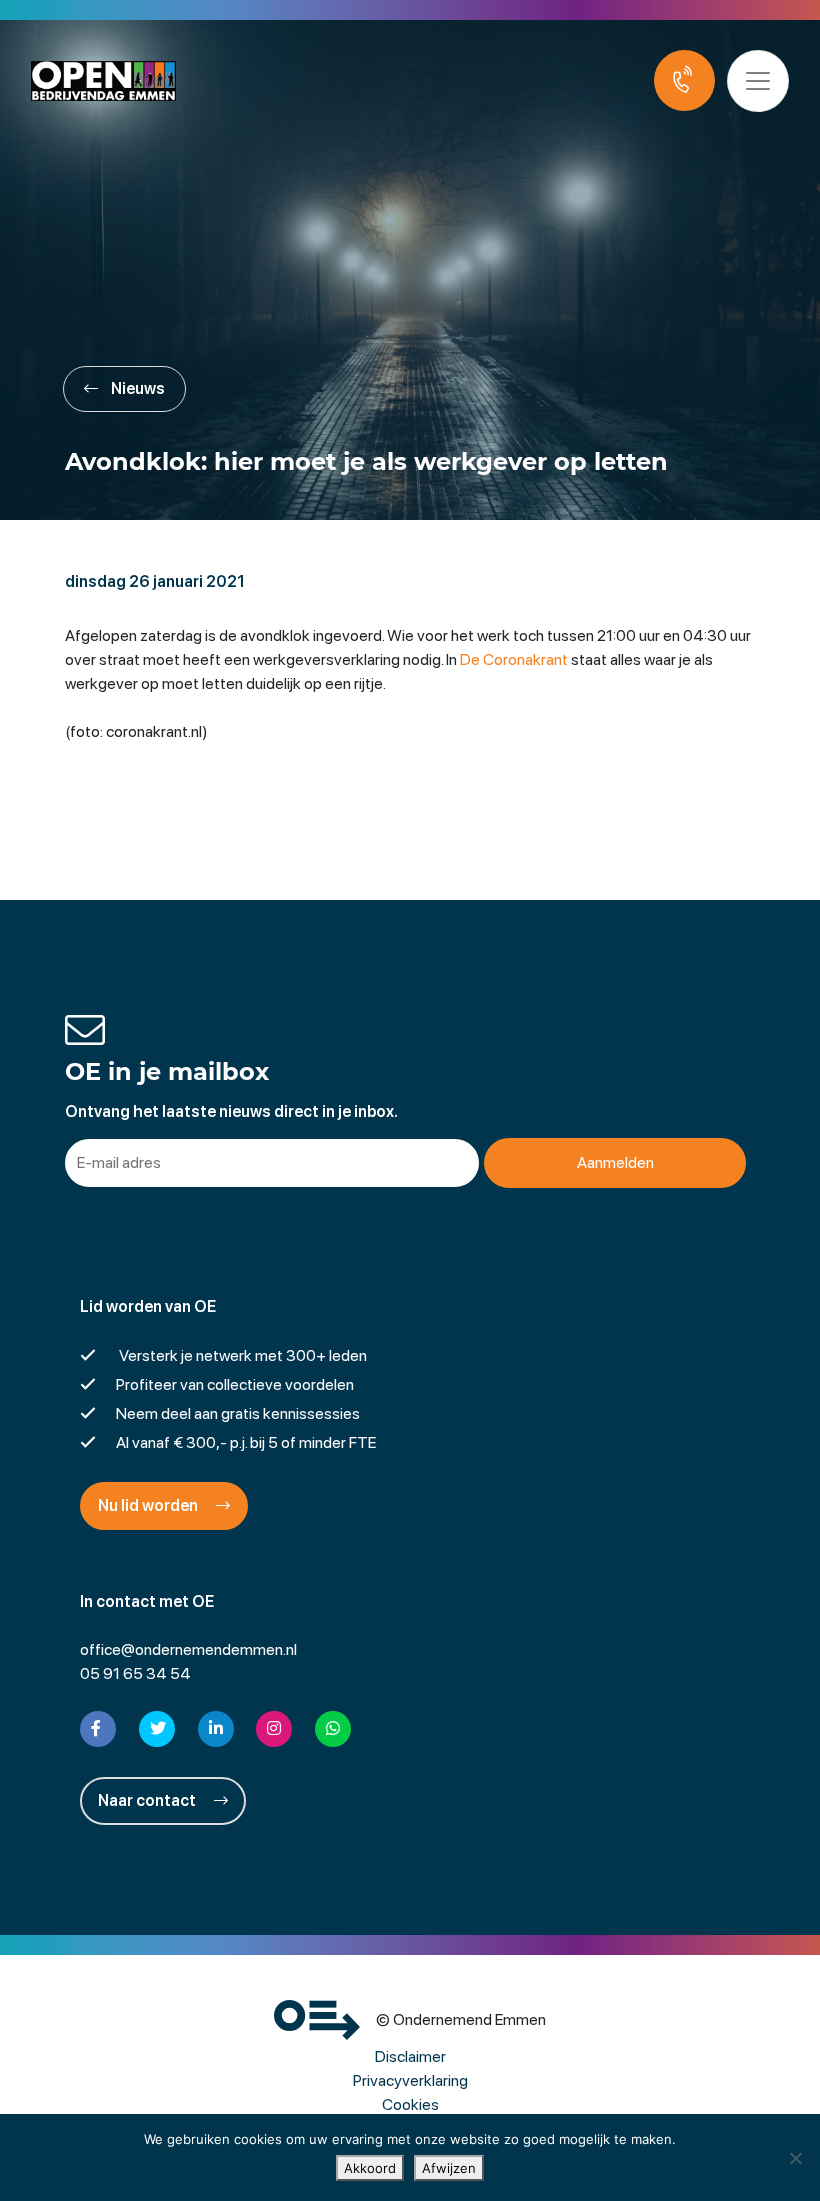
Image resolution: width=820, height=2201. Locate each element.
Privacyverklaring (410, 2080)
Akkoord (370, 2168)
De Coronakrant (514, 659)
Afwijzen (449, 2168)
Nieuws (136, 388)
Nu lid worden (149, 1505)
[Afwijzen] (795, 2158)
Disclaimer (410, 2056)
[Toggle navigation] (758, 81)
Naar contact (148, 1800)
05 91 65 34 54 (135, 1673)
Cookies (410, 2104)
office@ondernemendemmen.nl (188, 1649)
